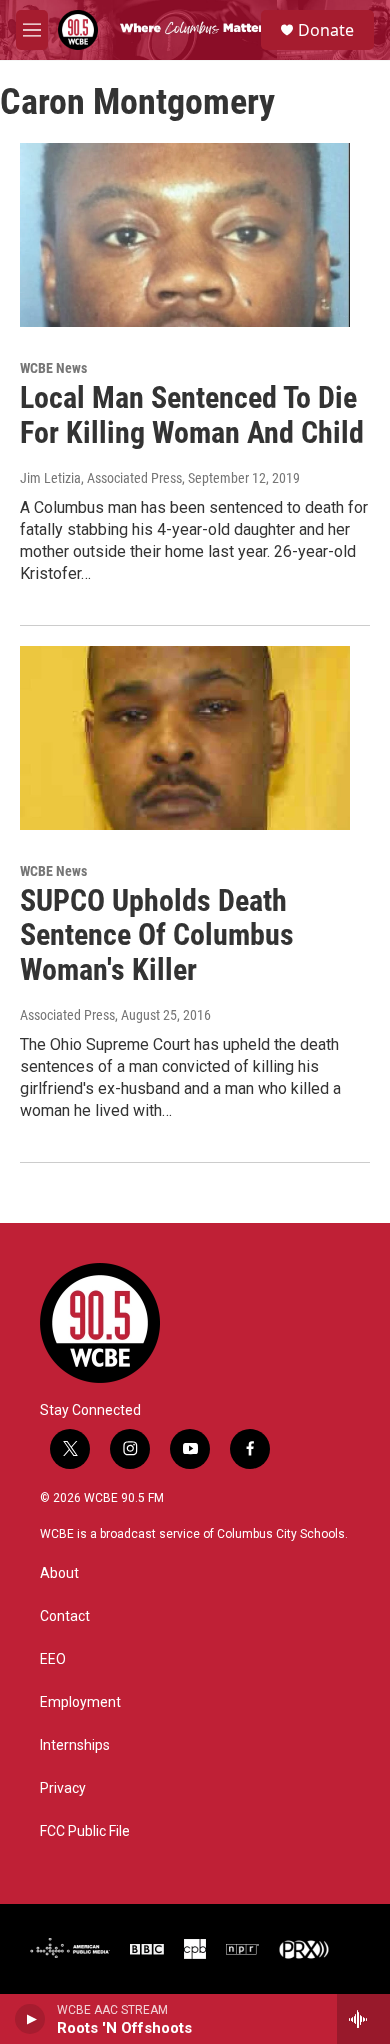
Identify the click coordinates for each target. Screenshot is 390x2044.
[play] (30, 2019)
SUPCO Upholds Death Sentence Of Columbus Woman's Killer (157, 935)
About (59, 1573)
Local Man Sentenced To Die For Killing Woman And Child (192, 415)
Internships (75, 1745)
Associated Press (67, 1015)
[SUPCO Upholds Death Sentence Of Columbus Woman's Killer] (185, 738)
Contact (65, 1616)
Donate (326, 30)
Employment (80, 1702)
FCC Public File (85, 1831)
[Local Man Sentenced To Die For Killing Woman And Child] (185, 235)
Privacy (63, 1788)
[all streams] (363, 2019)
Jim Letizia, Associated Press (101, 478)
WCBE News (53, 368)
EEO (53, 1659)
